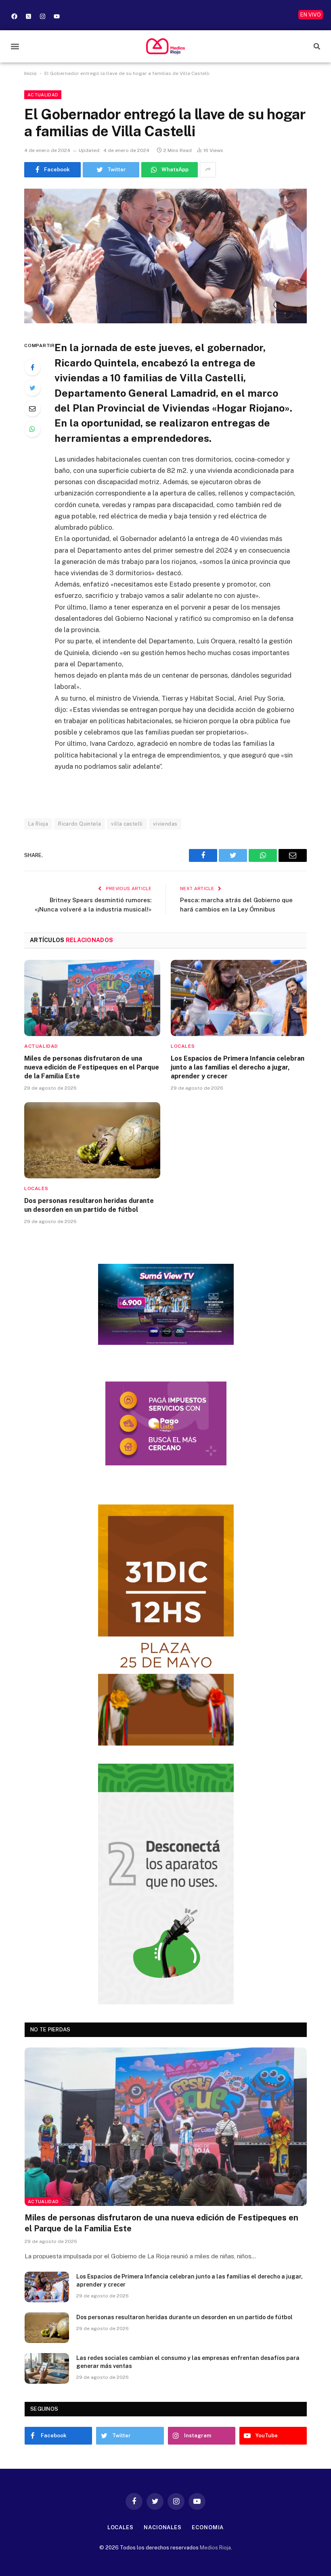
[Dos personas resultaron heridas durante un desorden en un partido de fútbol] (92, 1140)
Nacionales (163, 2527)
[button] (15, 46)
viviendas (165, 824)
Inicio (30, 73)
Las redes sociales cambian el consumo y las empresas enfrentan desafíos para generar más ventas (188, 2362)
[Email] (32, 408)
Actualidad (43, 95)
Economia (208, 2527)
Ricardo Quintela (80, 824)
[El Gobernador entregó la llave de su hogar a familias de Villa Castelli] (165, 256)
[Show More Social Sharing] (208, 170)
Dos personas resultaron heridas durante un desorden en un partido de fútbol (89, 1205)
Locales (183, 1046)
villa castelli (127, 824)
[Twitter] (32, 388)
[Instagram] (42, 16)
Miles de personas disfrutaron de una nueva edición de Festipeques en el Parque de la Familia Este (92, 1067)
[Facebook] (14, 16)
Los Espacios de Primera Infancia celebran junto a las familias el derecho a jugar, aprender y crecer (238, 1067)
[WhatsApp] (32, 429)
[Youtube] (57, 16)
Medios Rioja (215, 2548)
